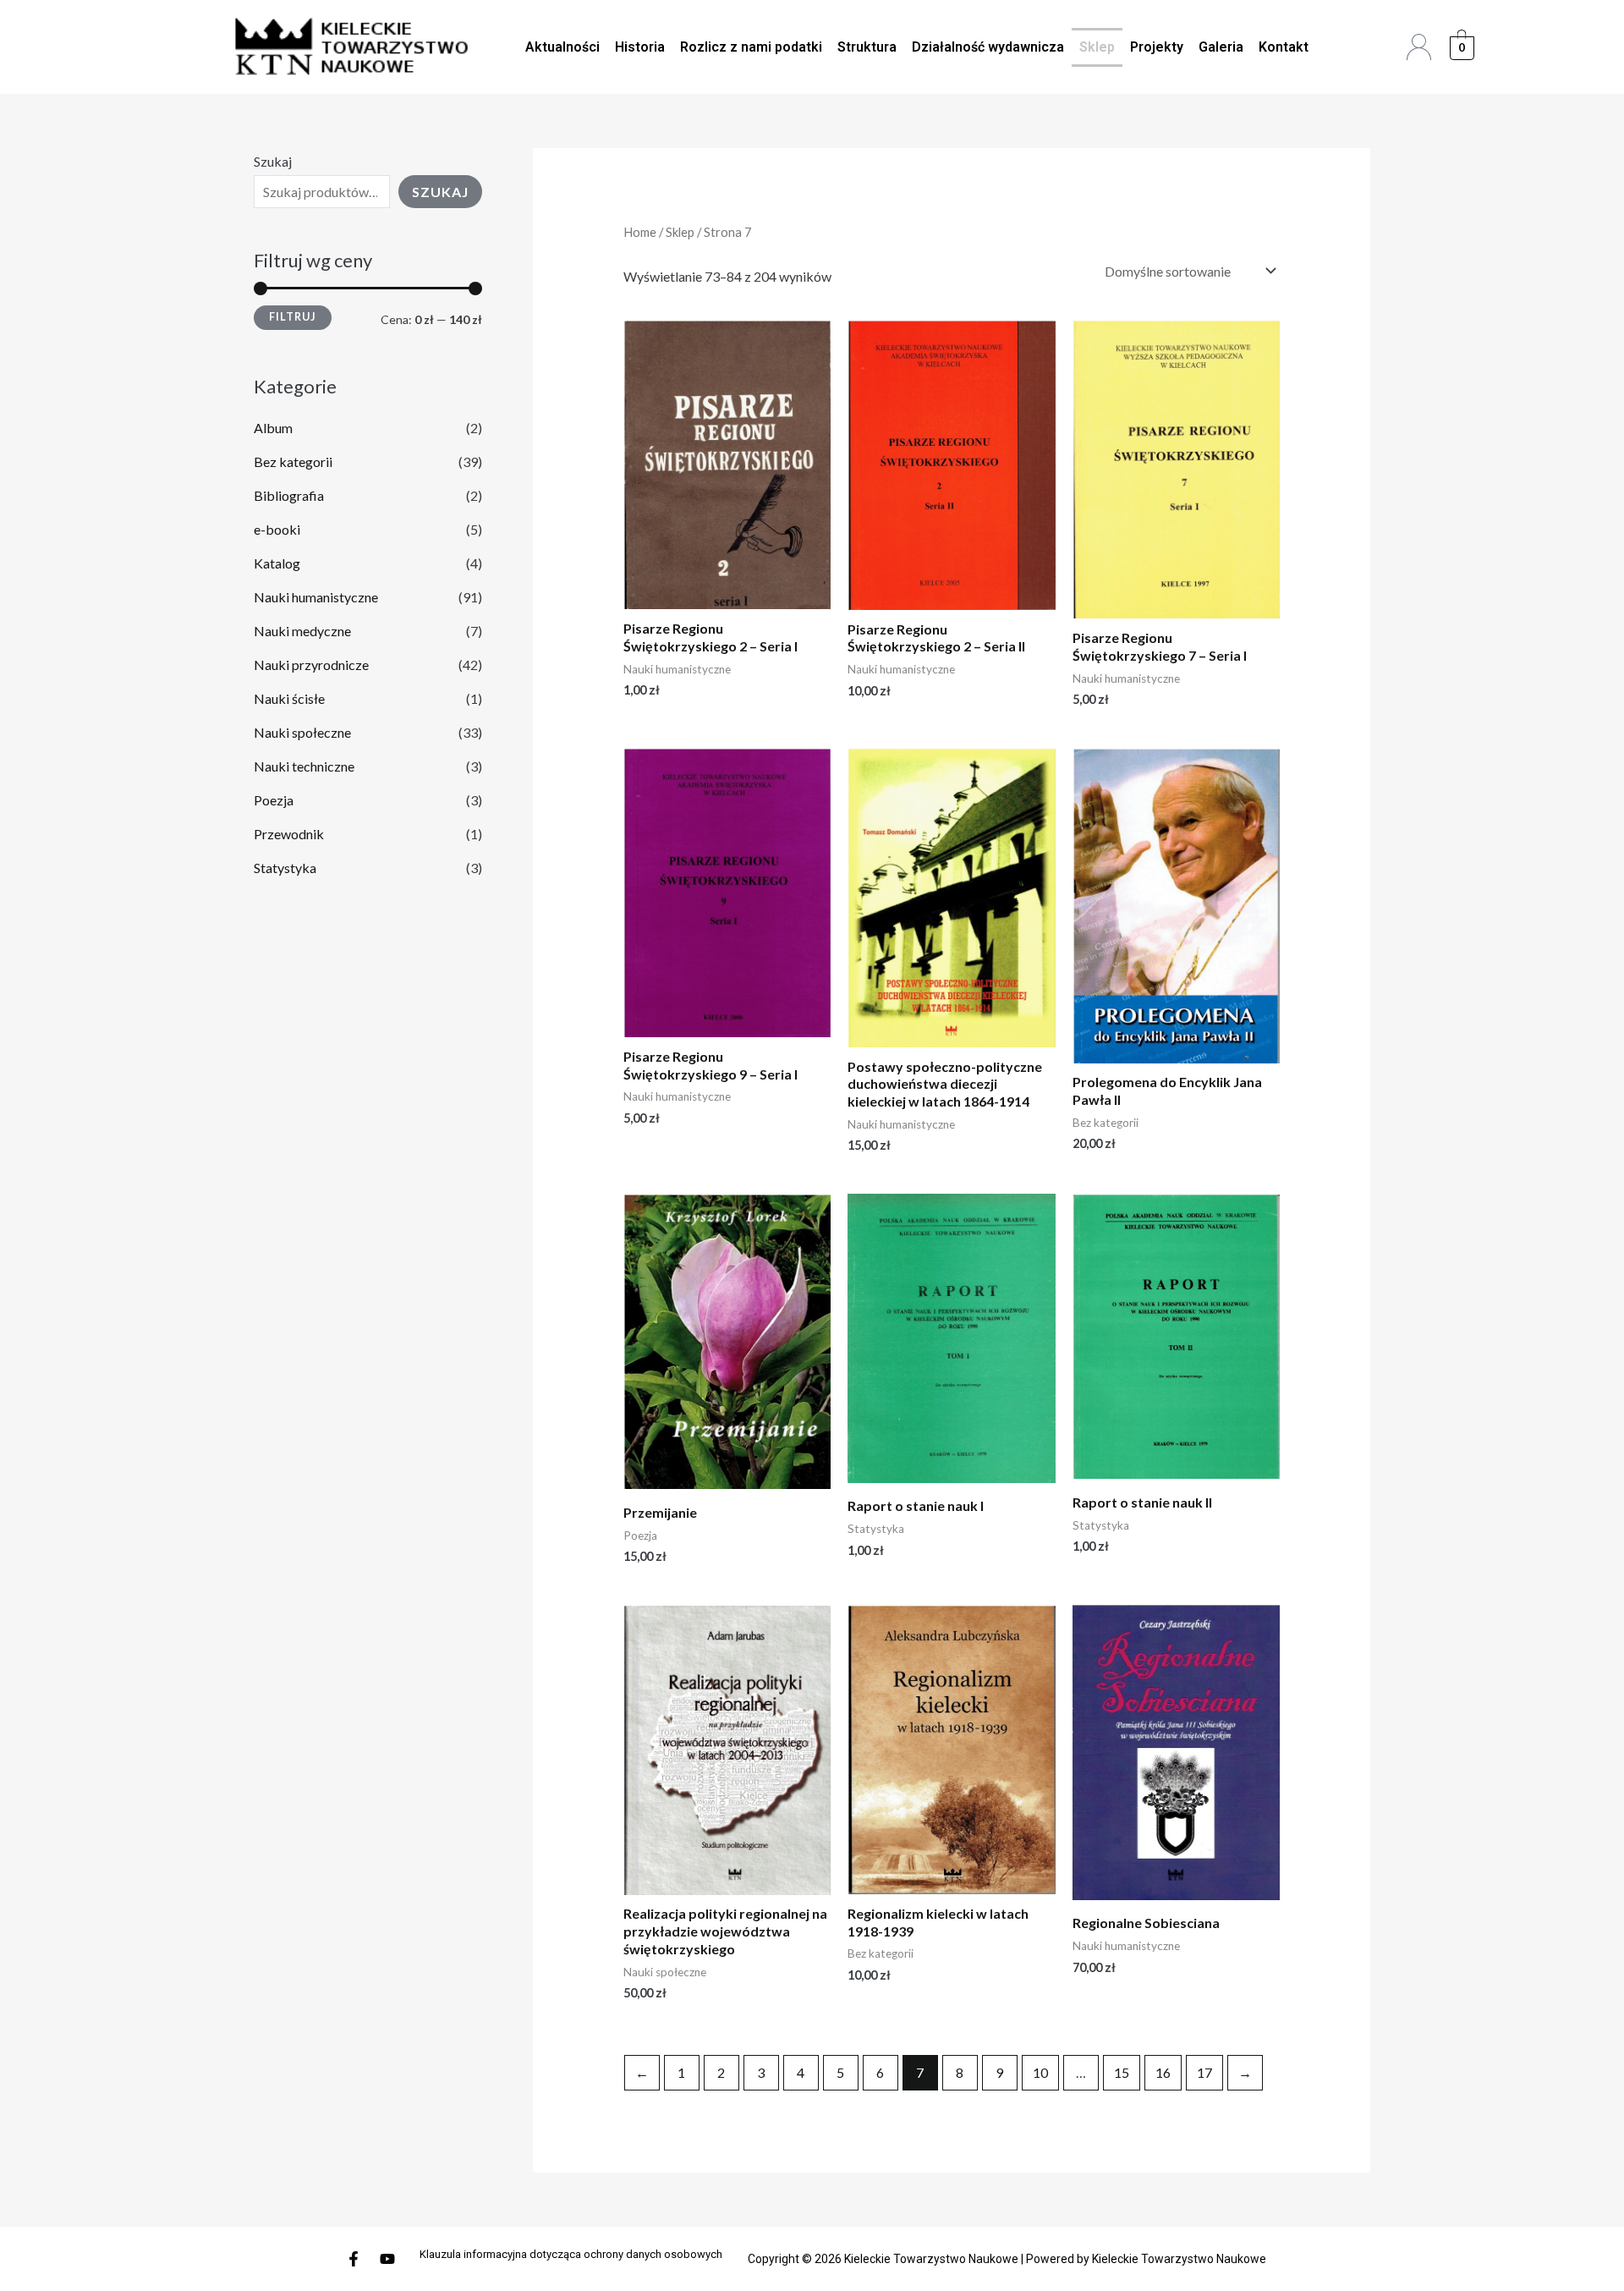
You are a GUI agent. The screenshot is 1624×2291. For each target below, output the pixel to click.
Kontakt (1284, 47)
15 (1122, 2072)
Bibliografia (289, 495)
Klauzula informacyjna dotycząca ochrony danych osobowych (571, 2254)
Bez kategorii (293, 461)
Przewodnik (289, 834)
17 (1204, 2072)
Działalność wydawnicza (988, 47)
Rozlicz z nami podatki (751, 47)
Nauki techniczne (304, 766)
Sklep (1097, 47)
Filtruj (293, 317)
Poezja (274, 800)
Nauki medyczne (302, 631)
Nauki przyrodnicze (311, 665)
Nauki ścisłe (289, 698)
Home (640, 232)
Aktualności (562, 47)
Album (273, 428)
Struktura (867, 47)
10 (1040, 2072)
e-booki (277, 529)
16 (1163, 2072)
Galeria (1221, 47)
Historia (640, 47)
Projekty (1157, 47)
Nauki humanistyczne (316, 597)
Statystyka (285, 868)
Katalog (277, 563)
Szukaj (273, 161)
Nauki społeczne (302, 732)
